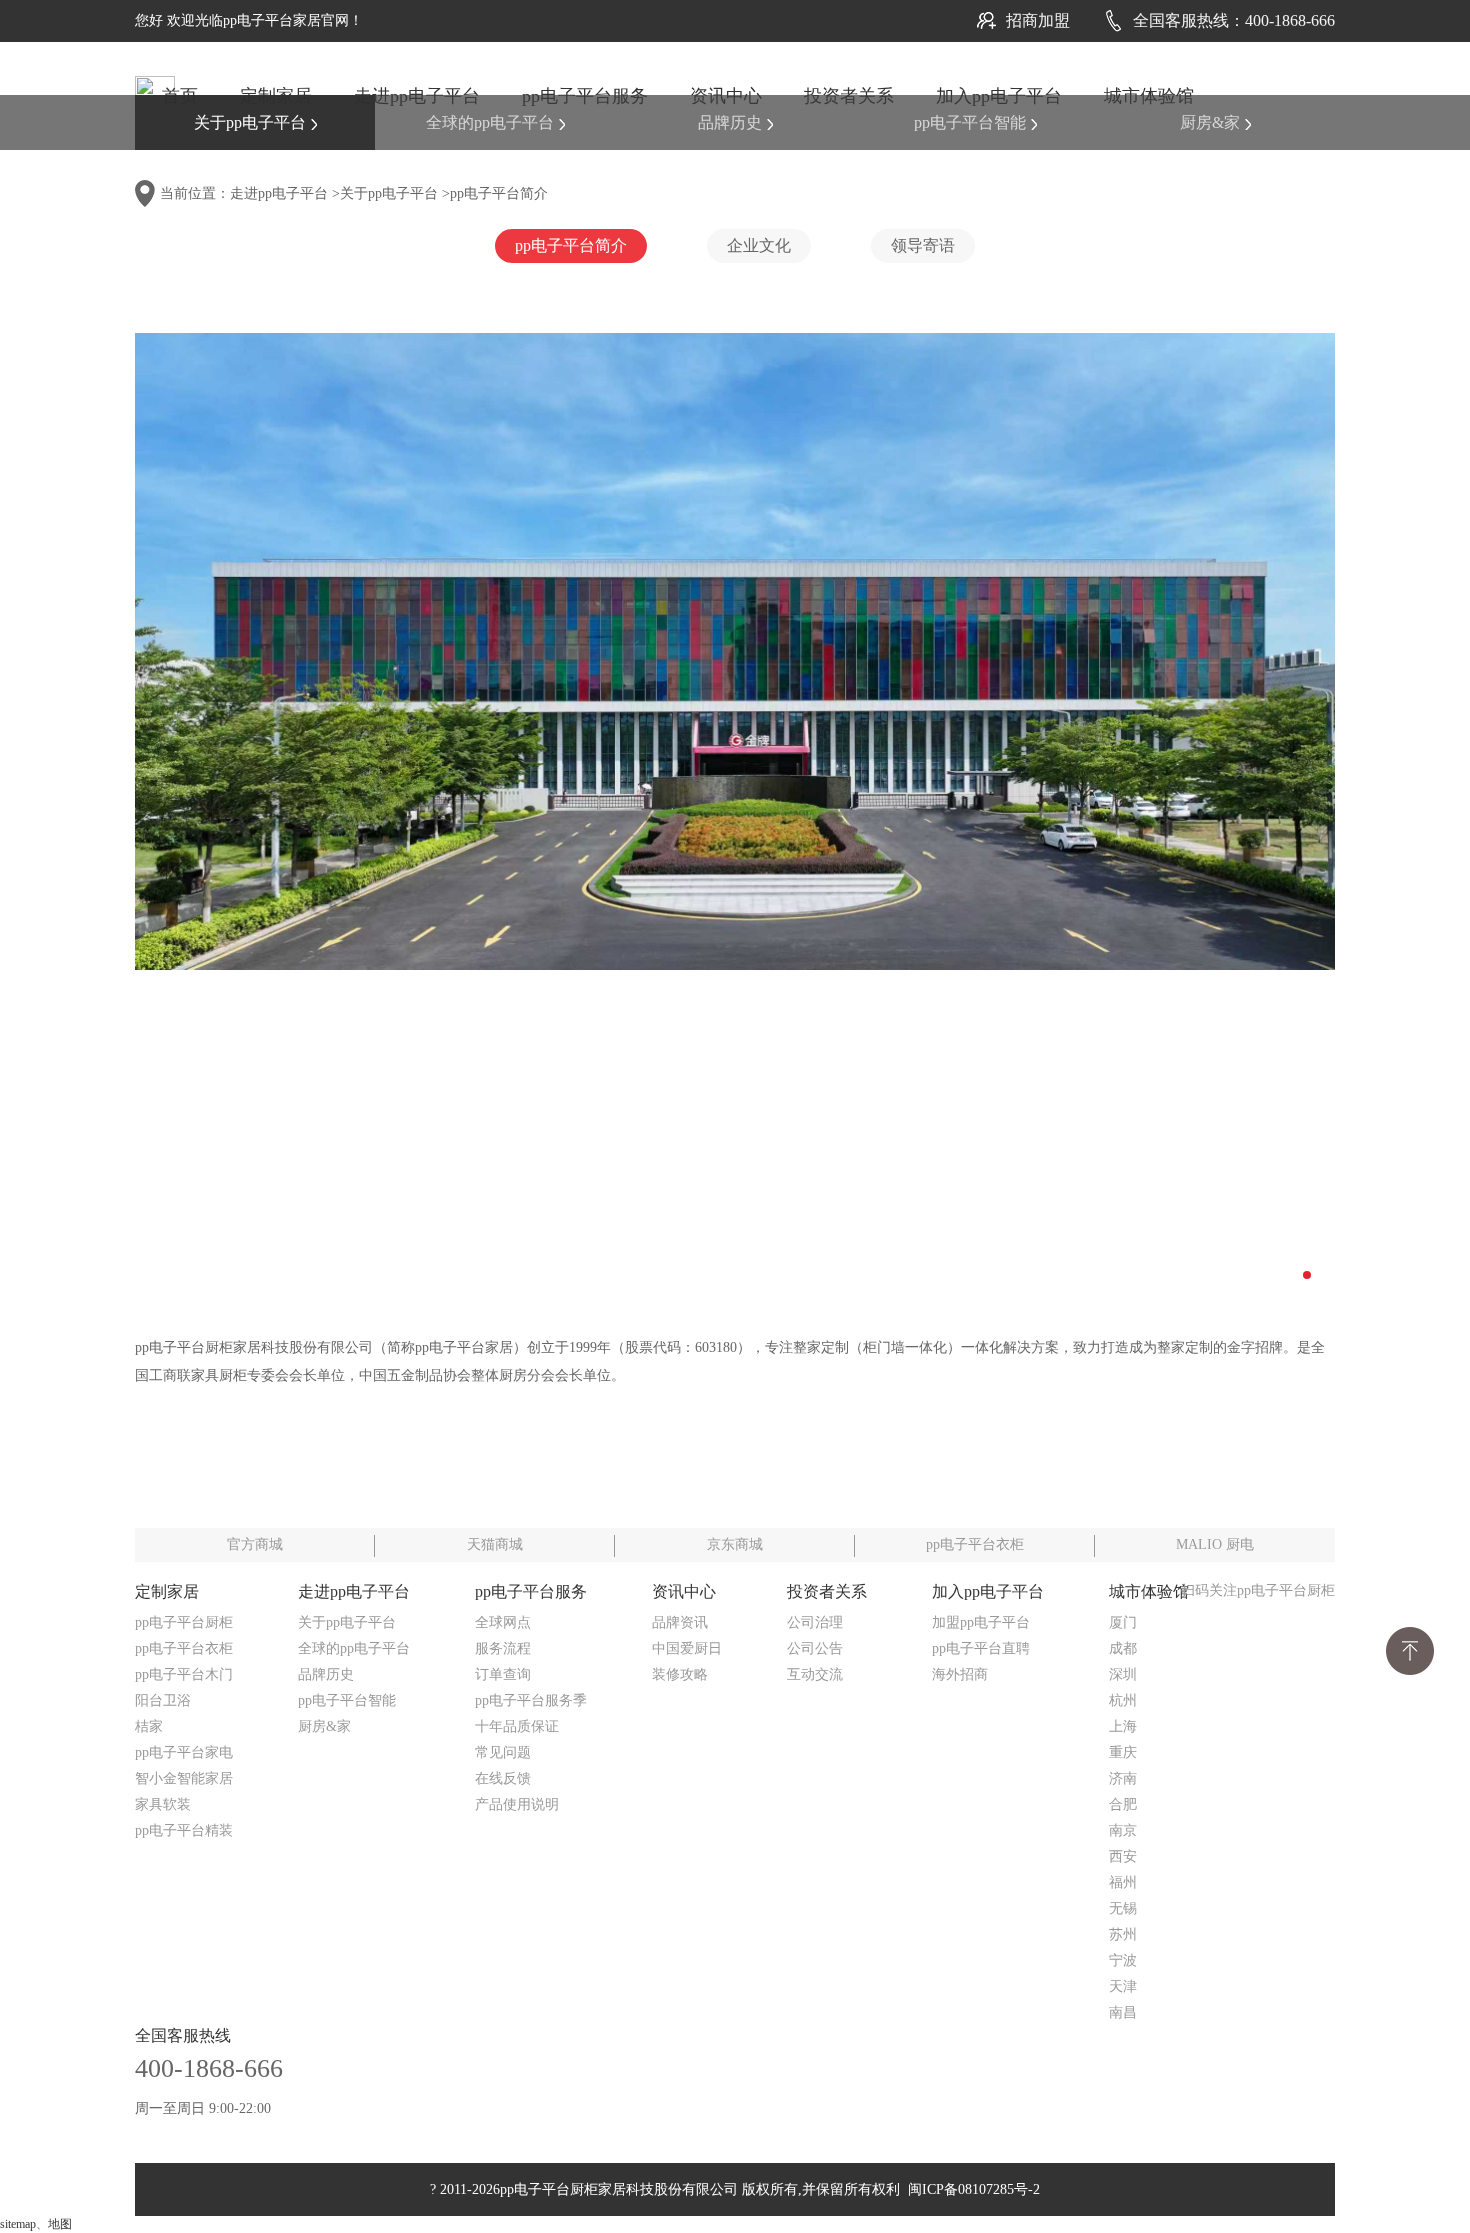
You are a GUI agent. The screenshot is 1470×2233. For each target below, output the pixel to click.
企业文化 (759, 245)
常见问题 (503, 1752)
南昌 (1123, 2012)
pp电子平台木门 (184, 1674)
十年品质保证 (517, 1726)
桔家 (149, 1726)
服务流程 (503, 1648)
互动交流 (815, 1674)
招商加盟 (1038, 20)
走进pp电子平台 (279, 193)
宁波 (1123, 1960)
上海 (1123, 1726)
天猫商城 (495, 1544)
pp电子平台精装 (184, 1830)
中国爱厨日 (687, 1648)
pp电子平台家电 (184, 1752)
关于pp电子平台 (250, 122)
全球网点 (503, 1622)
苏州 (1123, 1934)
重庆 (1123, 1752)
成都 (1123, 1648)
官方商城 (255, 1544)
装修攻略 (680, 1674)
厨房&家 (1210, 122)
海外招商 (960, 1674)
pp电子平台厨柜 (184, 1622)
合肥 (1123, 1804)
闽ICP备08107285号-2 (970, 2189)
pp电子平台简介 (499, 193)
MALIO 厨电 (1215, 1544)
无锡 (1123, 1908)
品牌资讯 (680, 1622)
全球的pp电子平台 (490, 122)
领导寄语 (923, 245)
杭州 (1123, 1700)
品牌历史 (730, 122)
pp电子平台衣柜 (975, 1544)
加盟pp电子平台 (981, 1622)
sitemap (18, 2224)
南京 (1123, 1830)
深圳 (1123, 1674)
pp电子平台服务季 (531, 1700)
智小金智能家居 (184, 1778)
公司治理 (815, 1622)
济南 (1123, 1778)
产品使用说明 (517, 1804)
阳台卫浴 (163, 1700)
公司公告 (815, 1648)
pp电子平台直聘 (981, 1648)
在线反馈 (503, 1778)
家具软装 (163, 1804)
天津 (1123, 1986)
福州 (1123, 1882)
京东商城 (735, 1544)
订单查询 (503, 1674)
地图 (60, 2224)
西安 (1123, 1856)
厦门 (1123, 1622)
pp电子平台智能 (970, 122)
